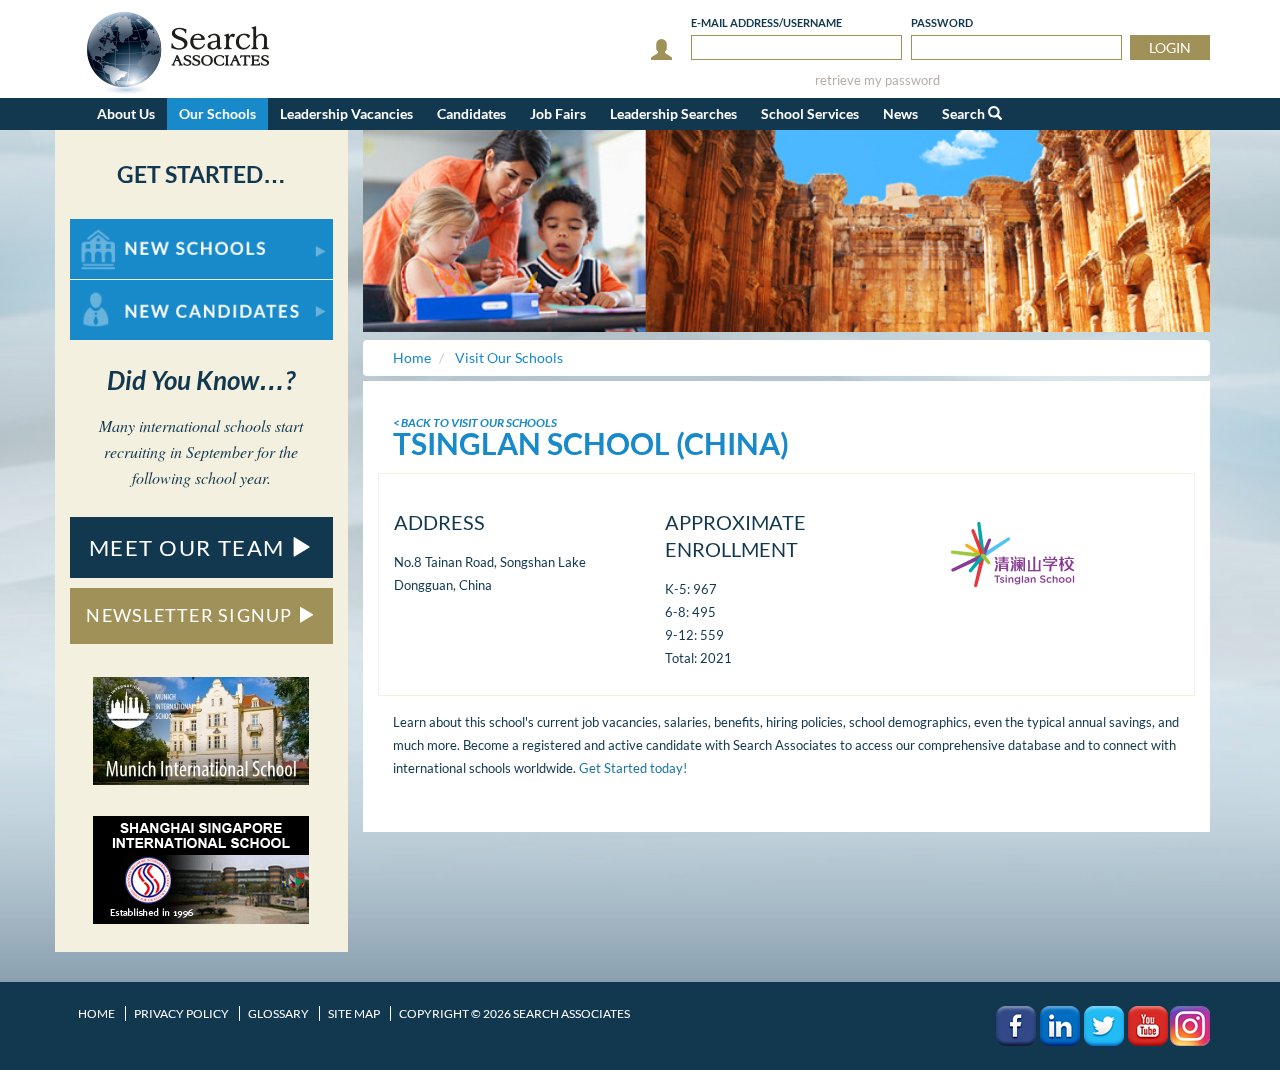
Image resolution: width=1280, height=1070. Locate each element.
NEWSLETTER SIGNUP (191, 615)
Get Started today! (633, 768)
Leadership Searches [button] (673, 113)
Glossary (278, 1013)
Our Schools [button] (217, 113)
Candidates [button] (471, 113)
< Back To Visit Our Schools (475, 422)
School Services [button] (810, 113)
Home (96, 1013)
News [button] (900, 113)
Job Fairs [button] (558, 113)
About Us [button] (126, 113)
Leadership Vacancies (346, 113)
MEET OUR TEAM (190, 547)
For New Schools (122, 228)
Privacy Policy (181, 1013)
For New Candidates (133, 289)
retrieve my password (877, 80)
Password (942, 22)
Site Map (354, 1013)
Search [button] (965, 113)
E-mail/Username (766, 22)
